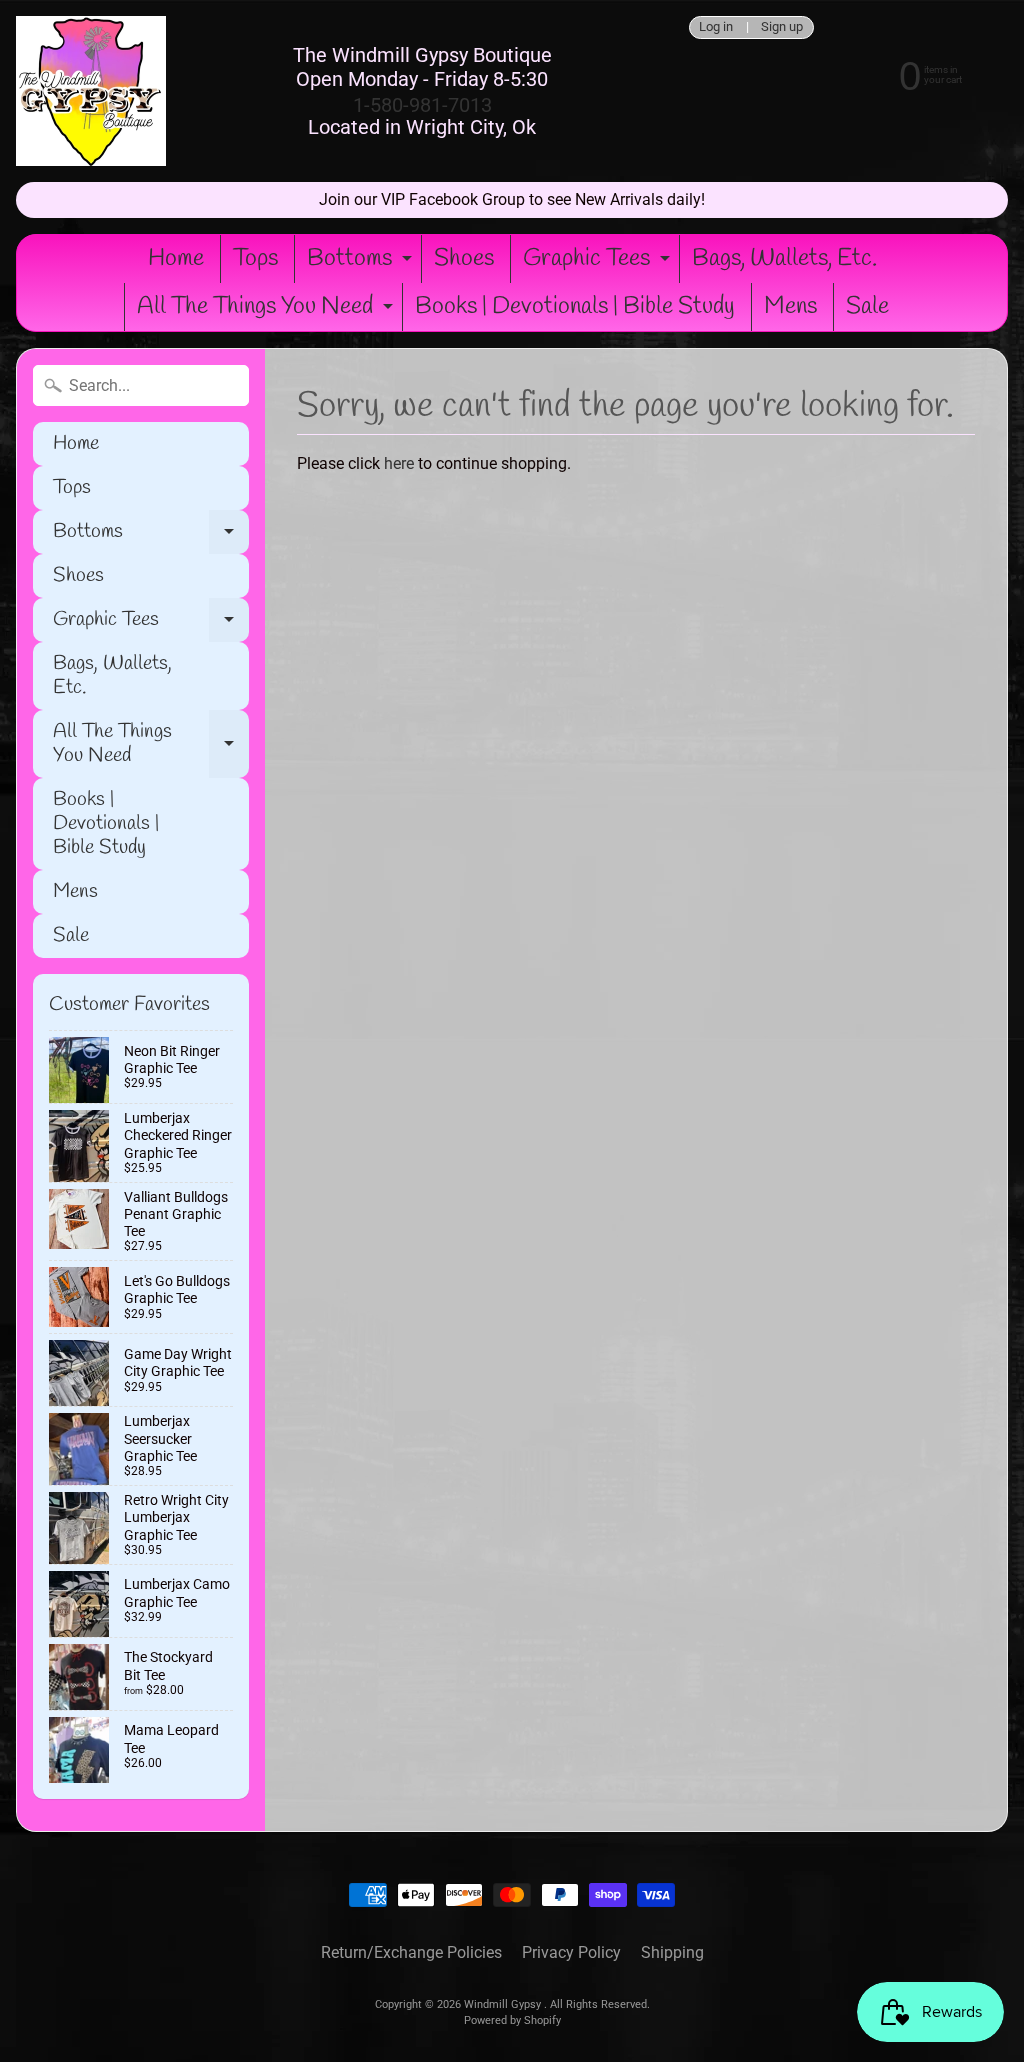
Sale (867, 307)
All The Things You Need (267, 311)
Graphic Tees (599, 263)
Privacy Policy (571, 1952)
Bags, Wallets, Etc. (784, 259)
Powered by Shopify (512, 2020)
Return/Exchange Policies (411, 1952)
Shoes (464, 259)
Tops (255, 259)
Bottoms (362, 263)
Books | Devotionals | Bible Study (575, 307)
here (399, 463)
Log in (716, 27)
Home (176, 259)
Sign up (782, 27)
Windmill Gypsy (504, 2004)
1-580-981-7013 (422, 105)
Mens (790, 307)
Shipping (672, 1952)
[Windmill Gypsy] (91, 91)
